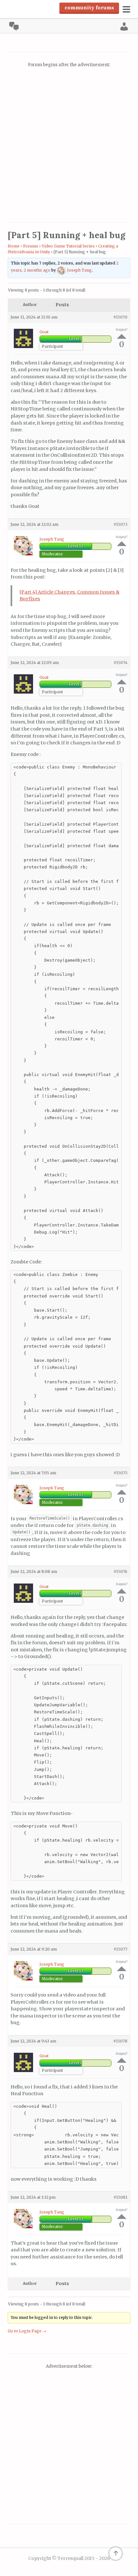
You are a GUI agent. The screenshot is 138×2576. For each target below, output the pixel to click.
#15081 (121, 2197)
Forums (31, 246)
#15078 (120, 2041)
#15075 (121, 1473)
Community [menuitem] (14, 26)
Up (122, 336)
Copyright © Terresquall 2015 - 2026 (69, 2558)
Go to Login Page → (27, 2331)
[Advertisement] (69, 146)
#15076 (121, 1571)
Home (14, 246)
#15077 (121, 1949)
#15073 (121, 524)
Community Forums (89, 7)
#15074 (121, 663)
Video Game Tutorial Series (68, 246)
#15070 (120, 317)
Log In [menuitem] (124, 26)
